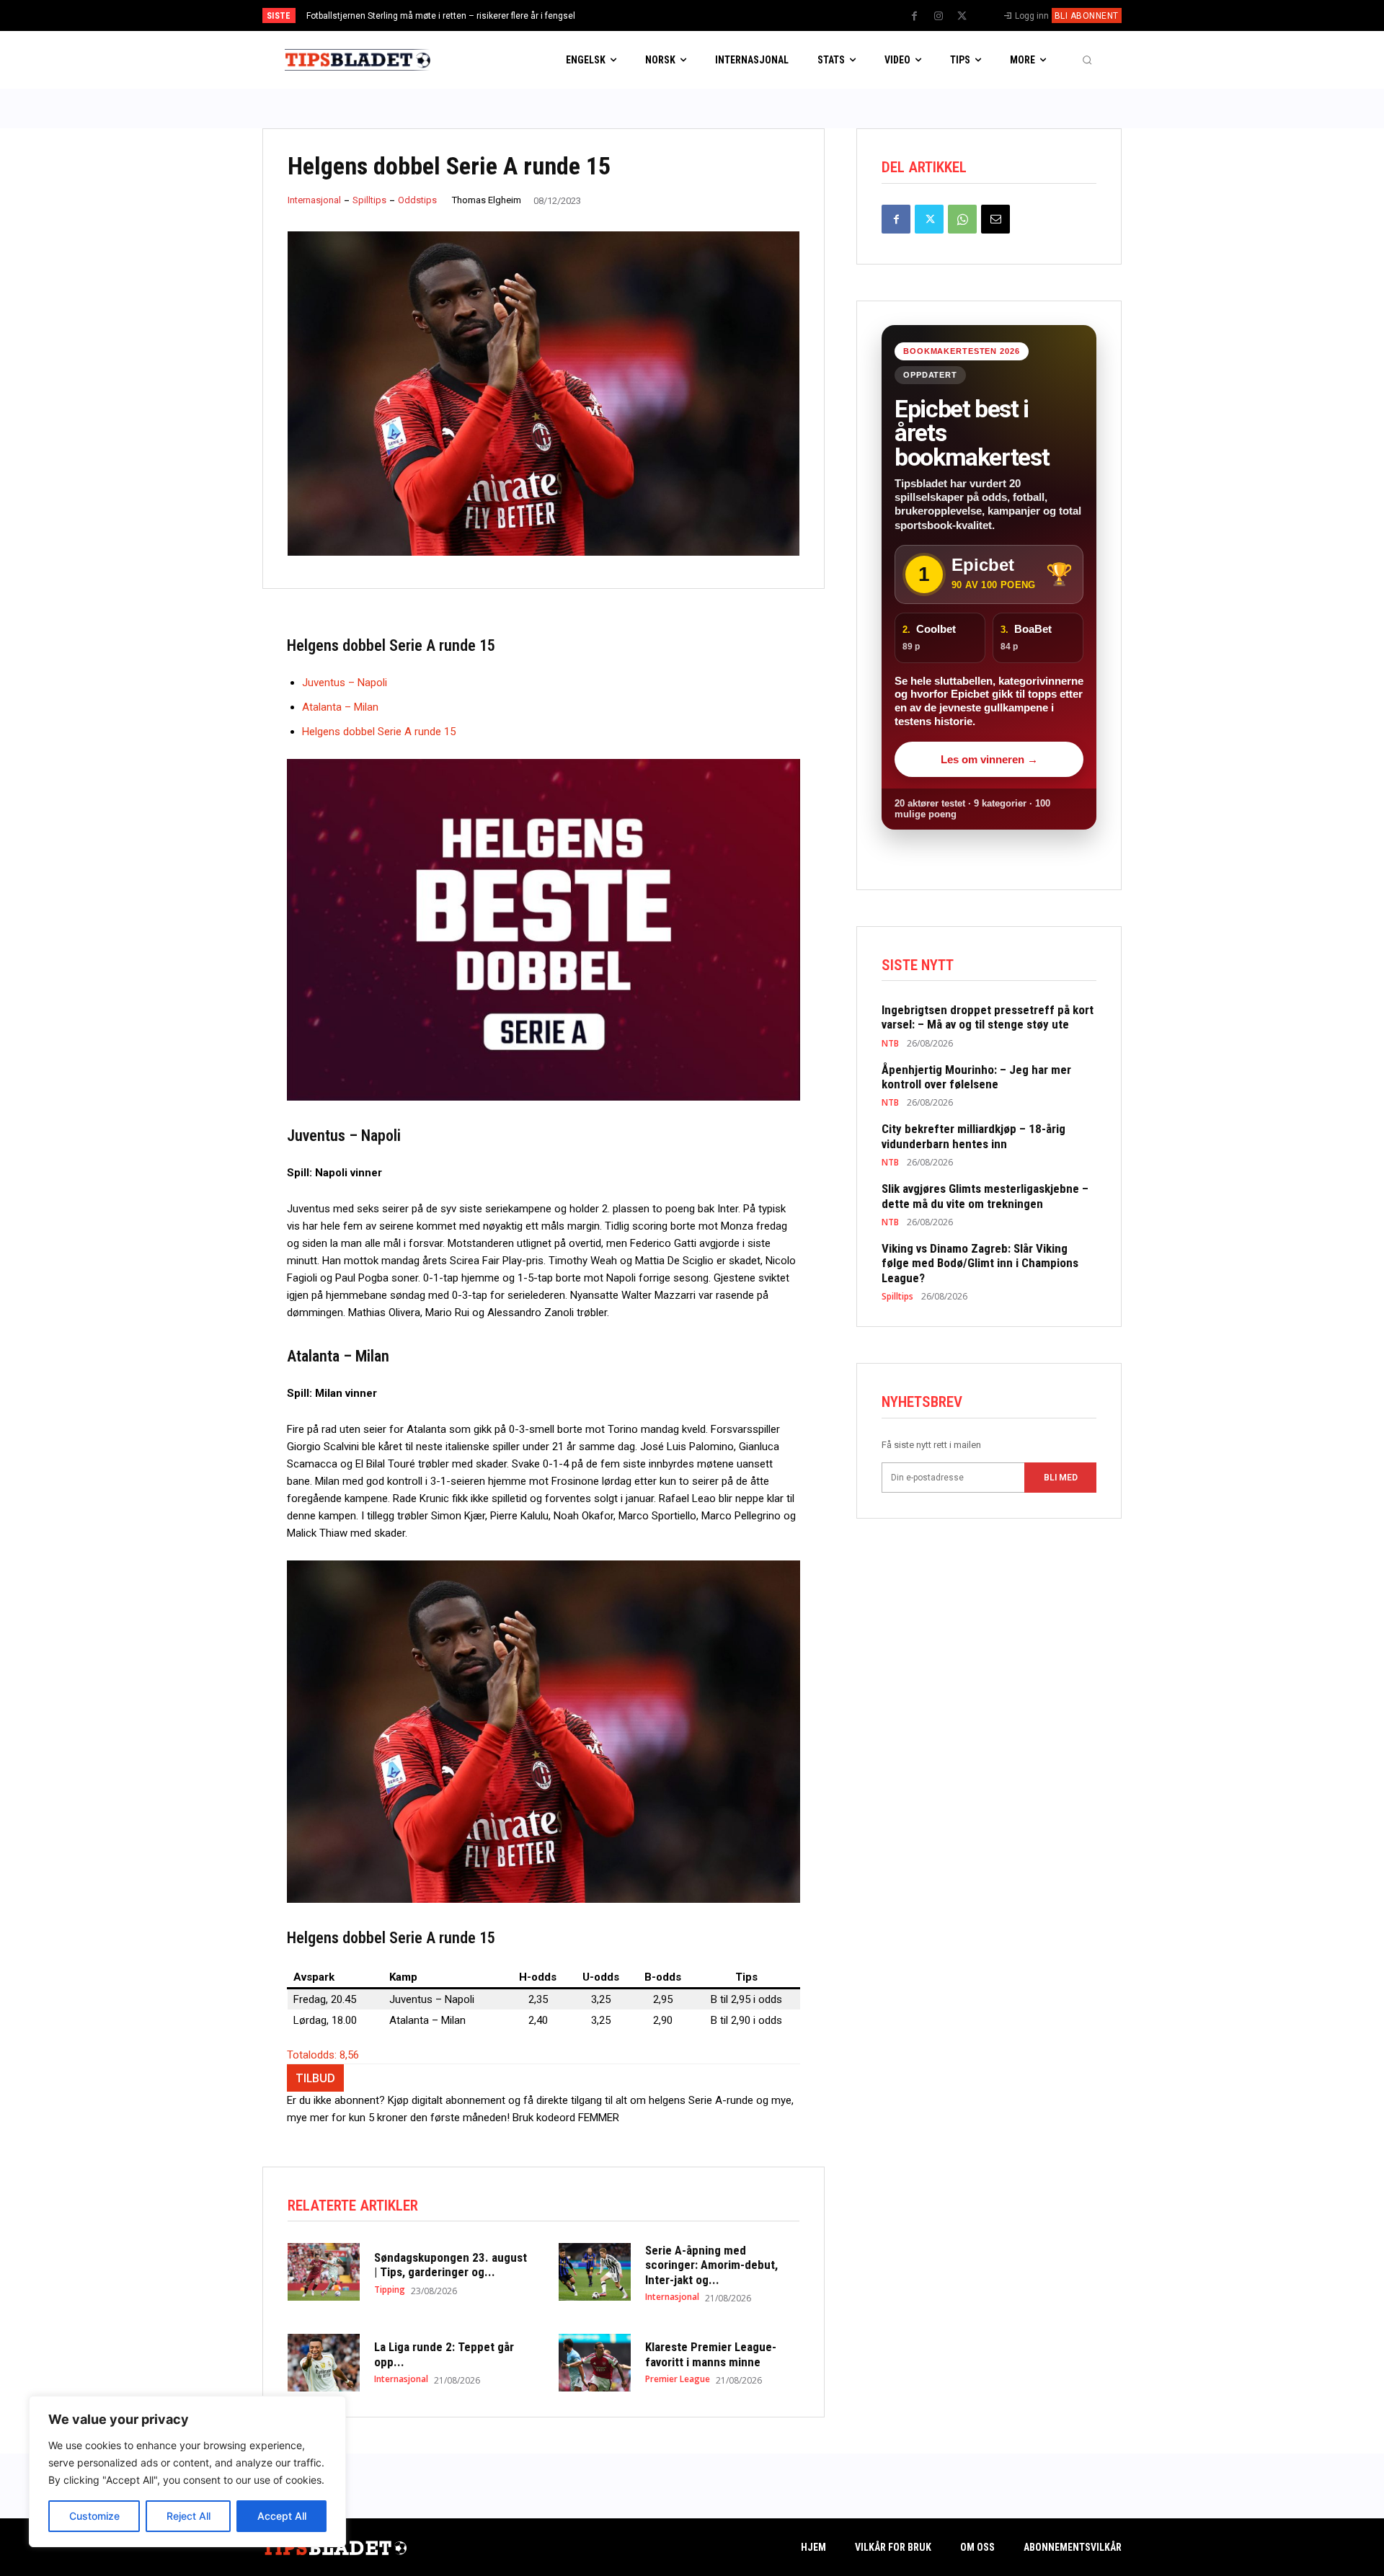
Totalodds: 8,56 (323, 2055)
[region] (187, 2471)
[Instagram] (939, 17)
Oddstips (417, 200)
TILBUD (315, 2078)
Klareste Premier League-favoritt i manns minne (711, 2354)
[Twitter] (962, 17)
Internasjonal (314, 200)
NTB (890, 1044)
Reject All (188, 2516)
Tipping (390, 2290)
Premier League (678, 2379)
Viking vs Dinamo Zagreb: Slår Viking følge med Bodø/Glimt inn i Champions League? (980, 1263)
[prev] (717, 15)
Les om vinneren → (989, 759)
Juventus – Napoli (345, 683)
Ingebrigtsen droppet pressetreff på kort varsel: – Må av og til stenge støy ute (459, 16)
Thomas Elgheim (487, 200)
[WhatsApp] (962, 219)
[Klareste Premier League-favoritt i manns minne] (595, 2363)
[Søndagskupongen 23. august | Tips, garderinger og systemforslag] (324, 2272)
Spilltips (369, 200)
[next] (740, 15)
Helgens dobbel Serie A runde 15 (379, 732)
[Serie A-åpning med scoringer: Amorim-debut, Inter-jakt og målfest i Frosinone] (595, 2272)
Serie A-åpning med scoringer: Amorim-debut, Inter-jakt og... (711, 2265)
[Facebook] (915, 17)
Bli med (1061, 1478)
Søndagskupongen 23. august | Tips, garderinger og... (451, 2265)
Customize (94, 2516)
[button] (1087, 60)
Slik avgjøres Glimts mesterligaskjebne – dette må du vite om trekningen (985, 1196)
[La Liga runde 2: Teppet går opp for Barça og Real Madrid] (324, 2363)
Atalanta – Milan (340, 707)
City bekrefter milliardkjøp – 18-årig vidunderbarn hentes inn (973, 1136)
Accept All (282, 2516)
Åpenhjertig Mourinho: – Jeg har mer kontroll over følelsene (976, 1077)
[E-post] (995, 219)
